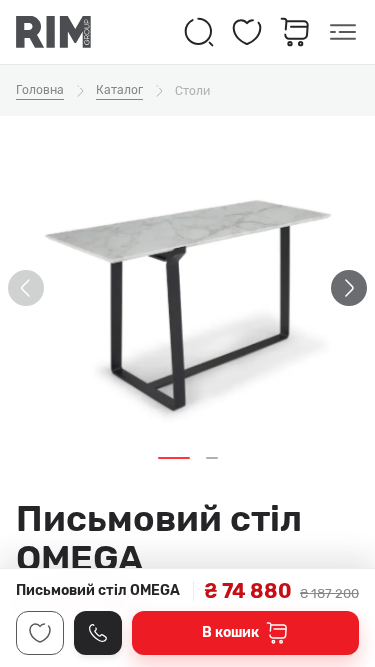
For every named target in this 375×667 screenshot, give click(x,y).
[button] (174, 458)
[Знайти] (199, 32)
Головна (40, 90)
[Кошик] (295, 32)
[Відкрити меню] (343, 32)
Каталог (119, 90)
